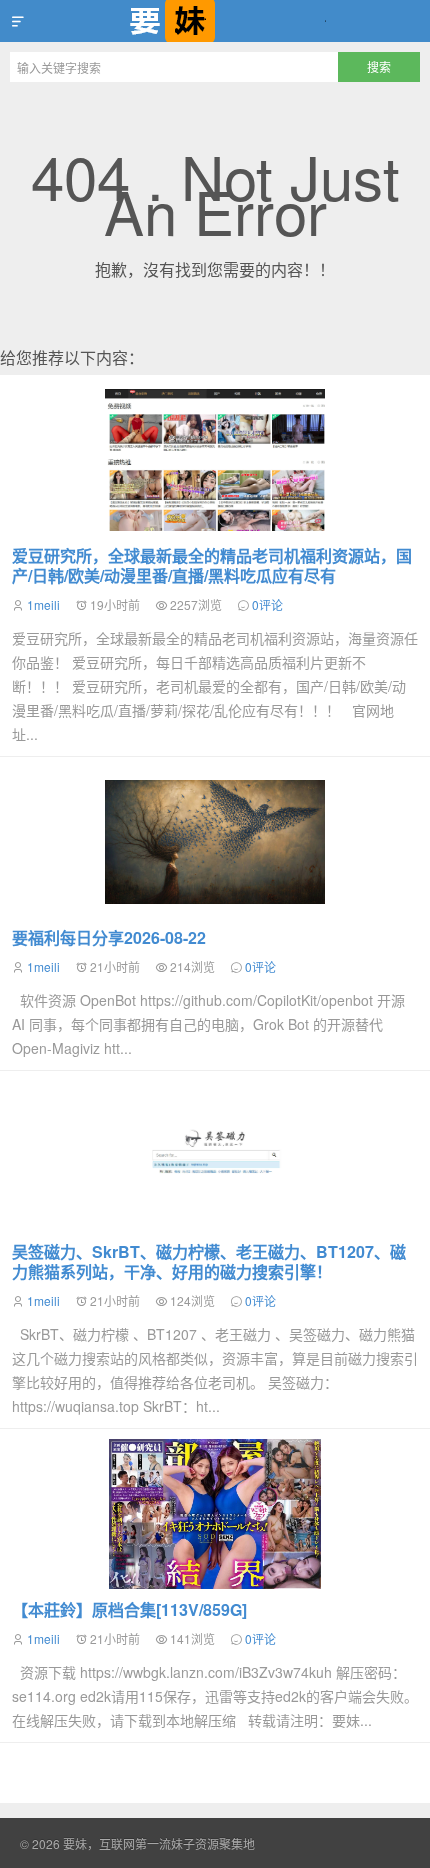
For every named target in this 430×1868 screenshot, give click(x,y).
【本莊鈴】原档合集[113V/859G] (129, 1609)
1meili (43, 604)
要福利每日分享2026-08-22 (109, 937)
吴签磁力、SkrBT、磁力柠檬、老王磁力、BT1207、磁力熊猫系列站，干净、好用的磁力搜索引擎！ (209, 1261)
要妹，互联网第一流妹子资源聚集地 (215, 21)
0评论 (267, 604)
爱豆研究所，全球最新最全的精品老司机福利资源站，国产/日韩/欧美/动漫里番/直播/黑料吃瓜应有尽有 (212, 565)
